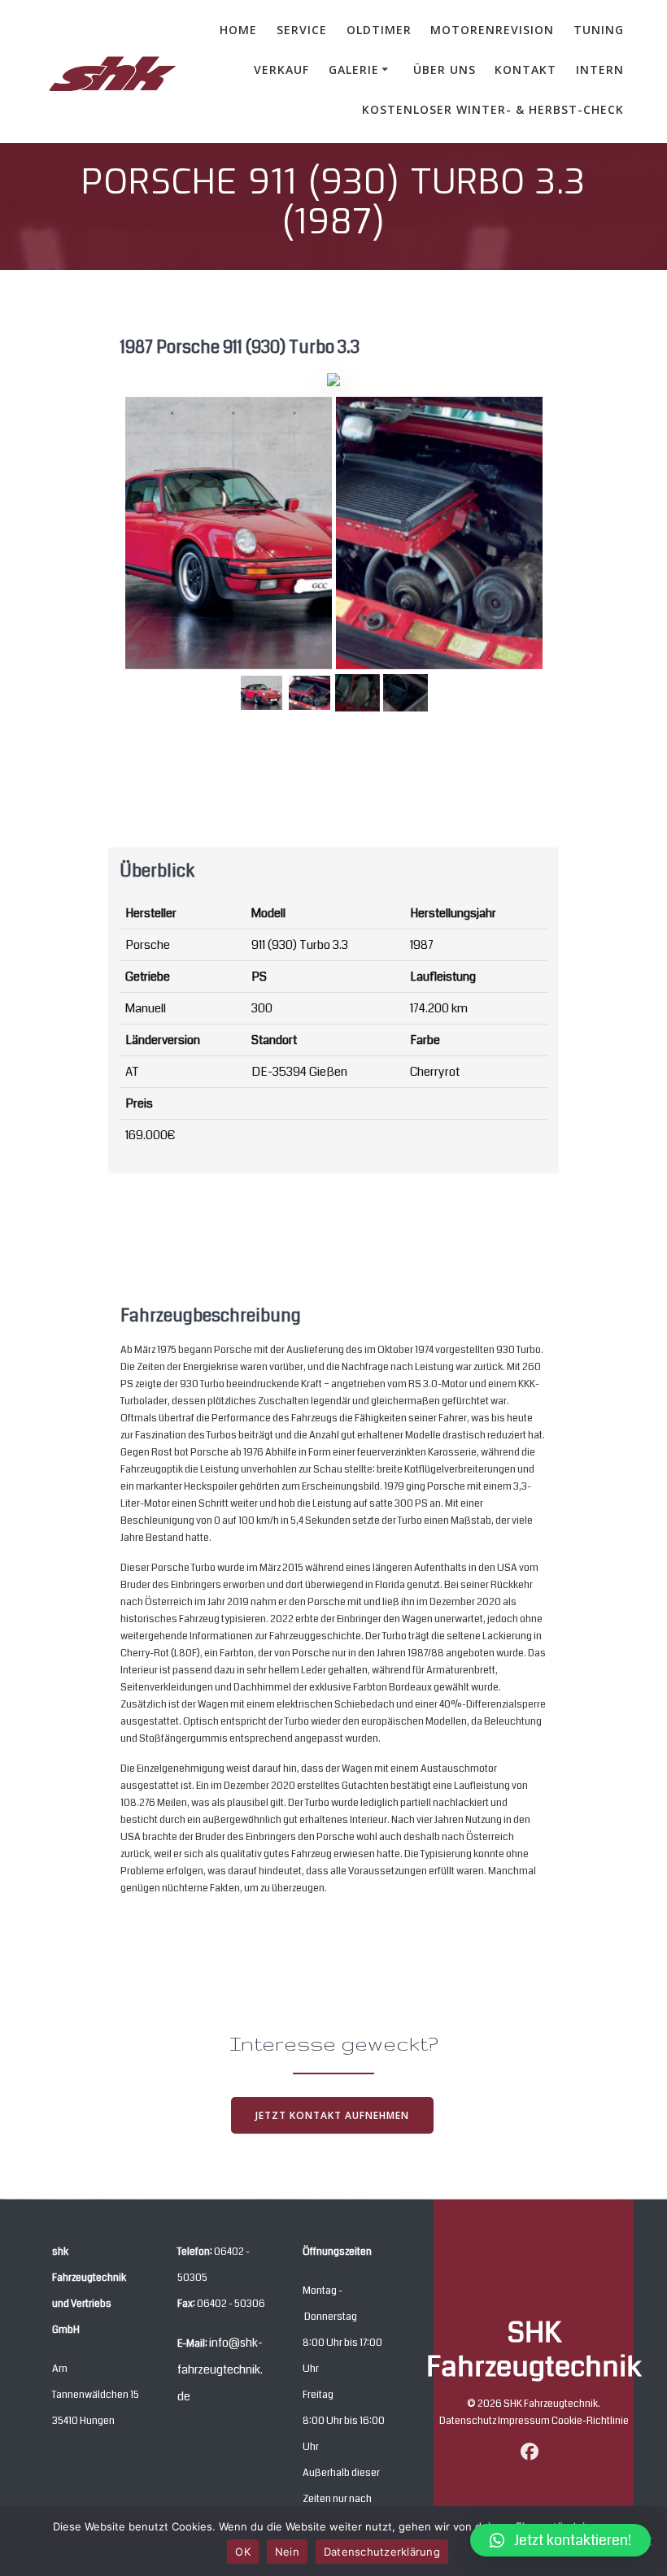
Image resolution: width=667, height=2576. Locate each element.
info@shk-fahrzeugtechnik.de (220, 2369)
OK (243, 2552)
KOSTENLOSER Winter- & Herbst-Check (493, 109)
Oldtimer (379, 30)
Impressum (525, 2421)
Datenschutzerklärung (382, 2552)
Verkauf (281, 70)
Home (238, 30)
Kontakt (525, 70)
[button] (560, 2540)
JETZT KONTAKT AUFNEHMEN (332, 2115)
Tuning (599, 30)
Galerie (354, 70)
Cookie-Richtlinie (590, 2421)
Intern (600, 70)
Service (302, 30)
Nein (287, 2552)
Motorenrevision (492, 30)
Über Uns (445, 70)
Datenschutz (469, 2421)
